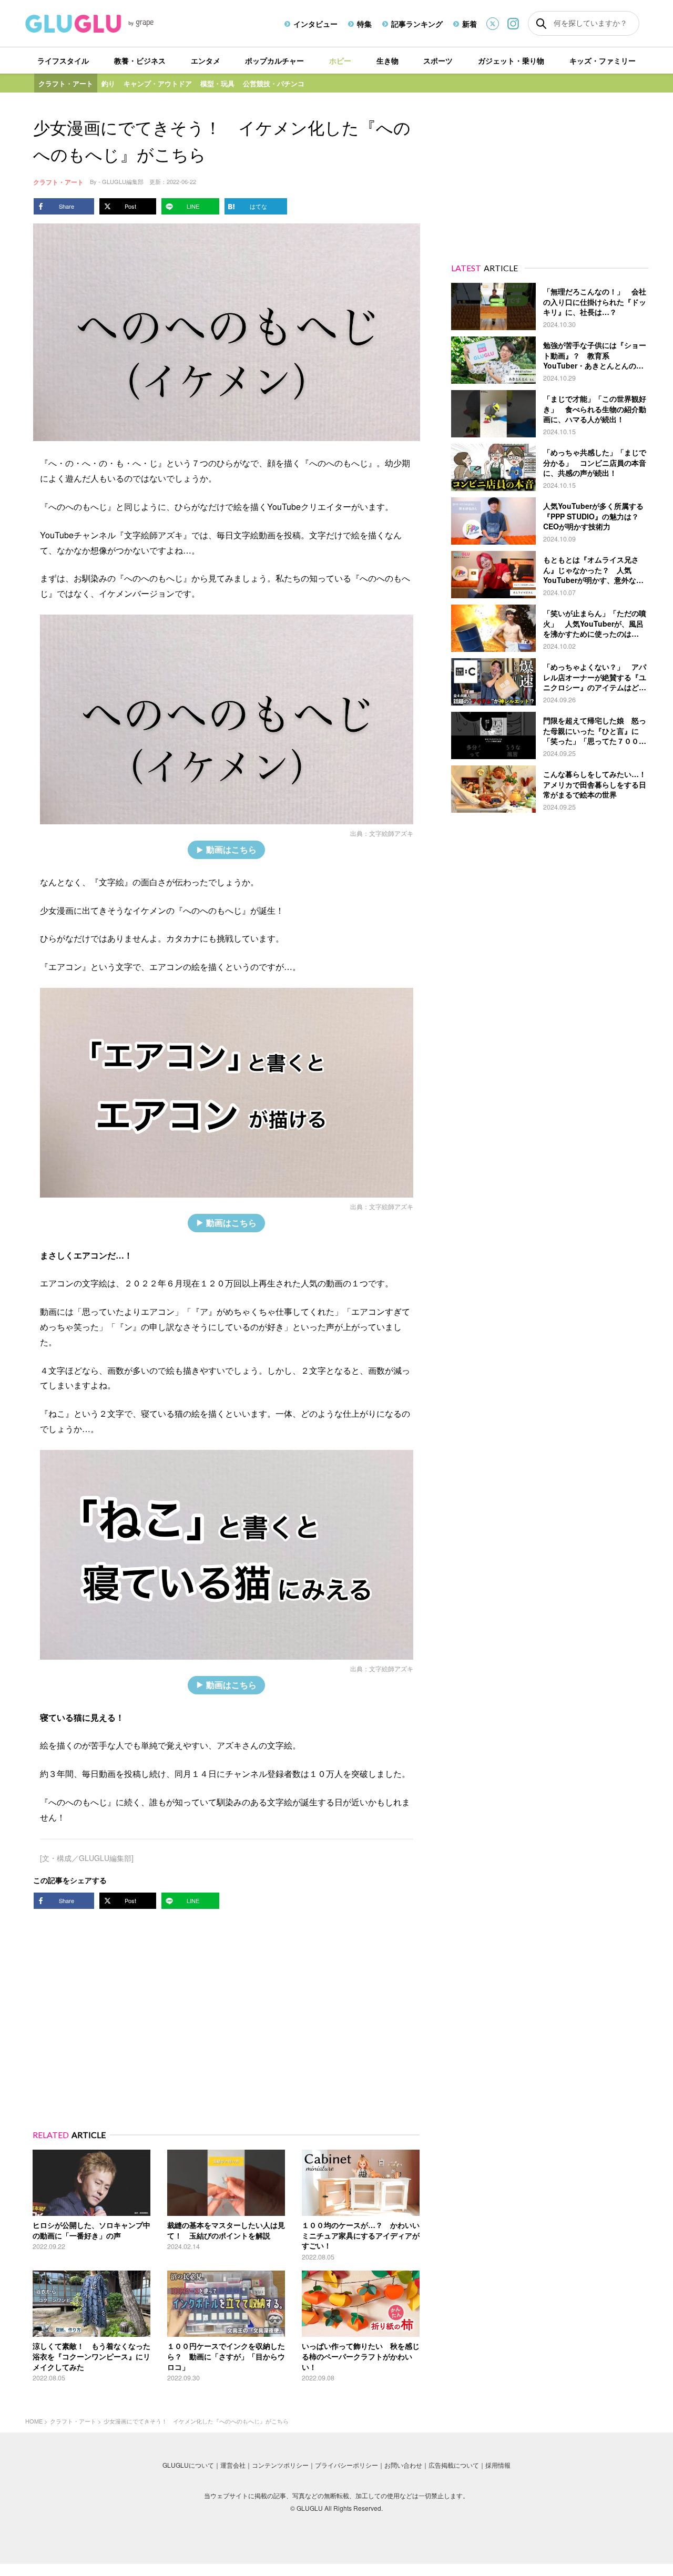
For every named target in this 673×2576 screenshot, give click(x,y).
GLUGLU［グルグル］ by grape (109, 24)
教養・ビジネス (140, 60)
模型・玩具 (217, 83)
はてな (258, 206)
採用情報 (498, 2465)
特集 (364, 24)
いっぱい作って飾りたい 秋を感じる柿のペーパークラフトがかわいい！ (361, 2356)
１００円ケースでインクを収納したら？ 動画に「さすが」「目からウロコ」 (226, 2356)
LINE (193, 206)
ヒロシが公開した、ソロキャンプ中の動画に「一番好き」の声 (91, 2230)
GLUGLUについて (188, 2465)
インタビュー (315, 24)
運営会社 (233, 2465)
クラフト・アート (66, 83)
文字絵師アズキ (391, 833)
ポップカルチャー (274, 60)
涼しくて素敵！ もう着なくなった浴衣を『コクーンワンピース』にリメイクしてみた (91, 2356)
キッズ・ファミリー (603, 60)
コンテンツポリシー (280, 2465)
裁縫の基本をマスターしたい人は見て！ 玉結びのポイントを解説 (226, 2230)
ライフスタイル (63, 60)
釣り (108, 83)
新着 (470, 24)
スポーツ (438, 60)
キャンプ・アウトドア (158, 83)
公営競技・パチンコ (274, 83)
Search (541, 24)
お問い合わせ (403, 2465)
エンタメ (206, 60)
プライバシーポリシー (346, 2465)
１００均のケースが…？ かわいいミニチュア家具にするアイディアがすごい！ (361, 2235)
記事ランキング (417, 24)
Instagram (513, 23)
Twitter (493, 24)
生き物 (388, 60)
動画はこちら (231, 849)
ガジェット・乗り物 (511, 60)
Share (67, 206)
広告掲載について (454, 2465)
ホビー (340, 60)
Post (130, 206)
